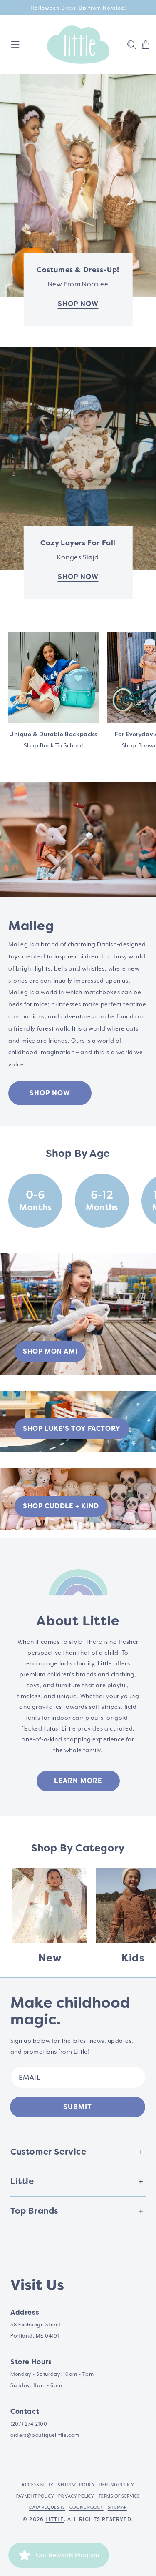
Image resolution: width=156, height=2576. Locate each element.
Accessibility (38, 2485)
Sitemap (117, 2507)
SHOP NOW (50, 1093)
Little (54, 2519)
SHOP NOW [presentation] (78, 577)
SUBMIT (78, 2107)
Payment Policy (35, 2496)
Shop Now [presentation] (78, 304)
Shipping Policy (77, 2485)
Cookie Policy (87, 2507)
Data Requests (47, 2507)
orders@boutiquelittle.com (45, 2435)
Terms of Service (119, 2496)
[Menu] (15, 45)
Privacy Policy (76, 2496)
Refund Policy (117, 2485)
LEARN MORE (78, 1781)
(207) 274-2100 (29, 2424)
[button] (131, 45)
